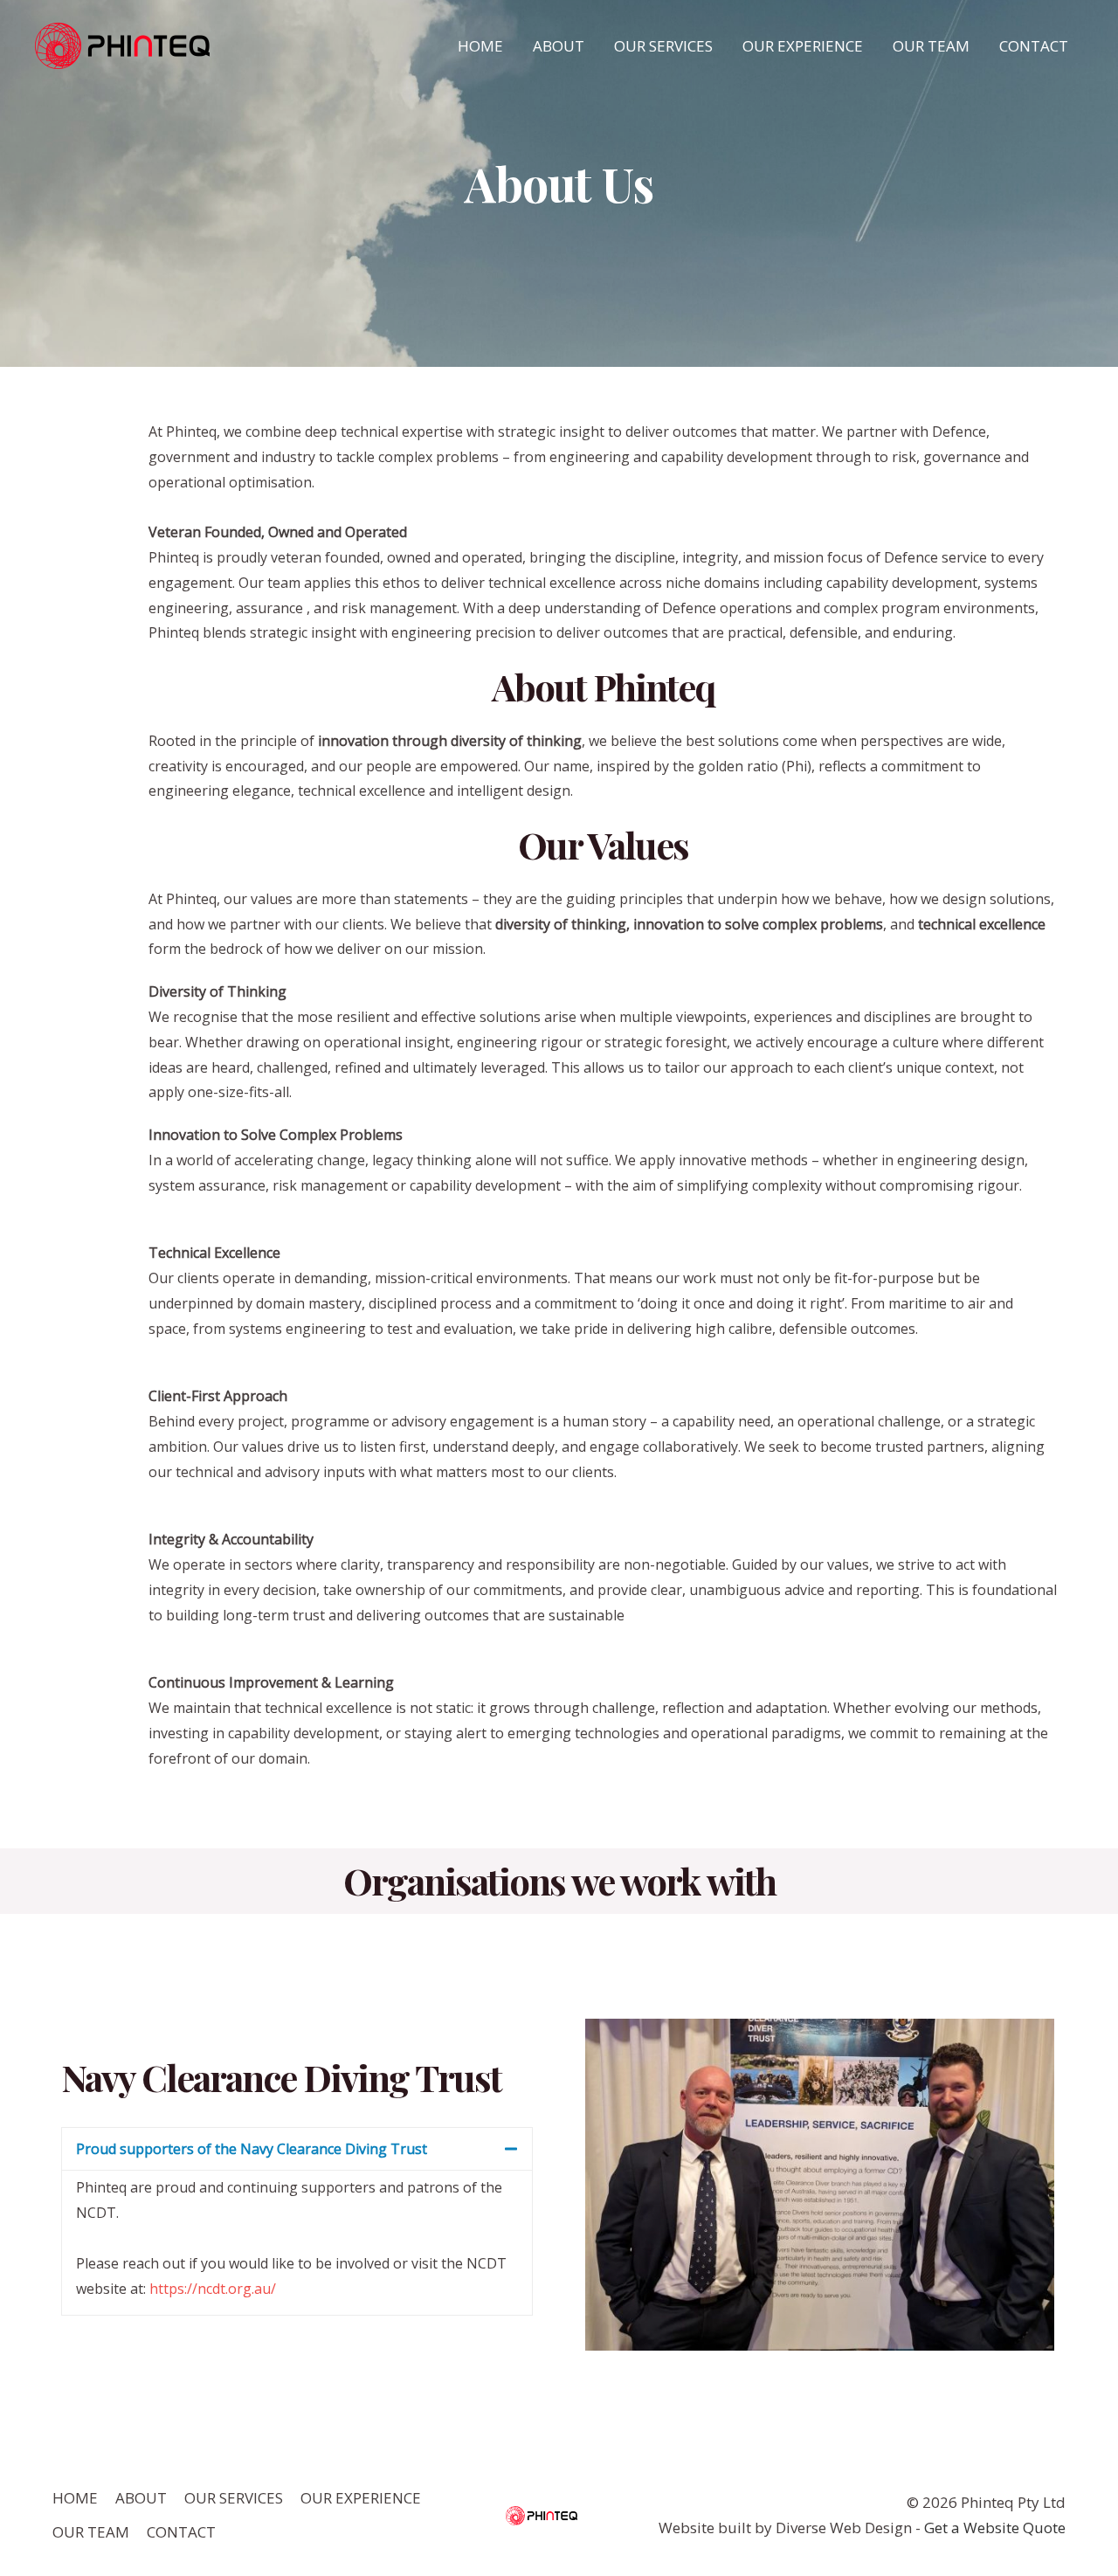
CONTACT (1034, 46)
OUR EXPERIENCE (803, 46)
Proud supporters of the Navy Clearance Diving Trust (252, 2149)
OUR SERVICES (663, 46)
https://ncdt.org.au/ (213, 2289)
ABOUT (559, 46)
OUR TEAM (931, 46)
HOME (480, 46)
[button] (297, 2149)
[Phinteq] (122, 45)
